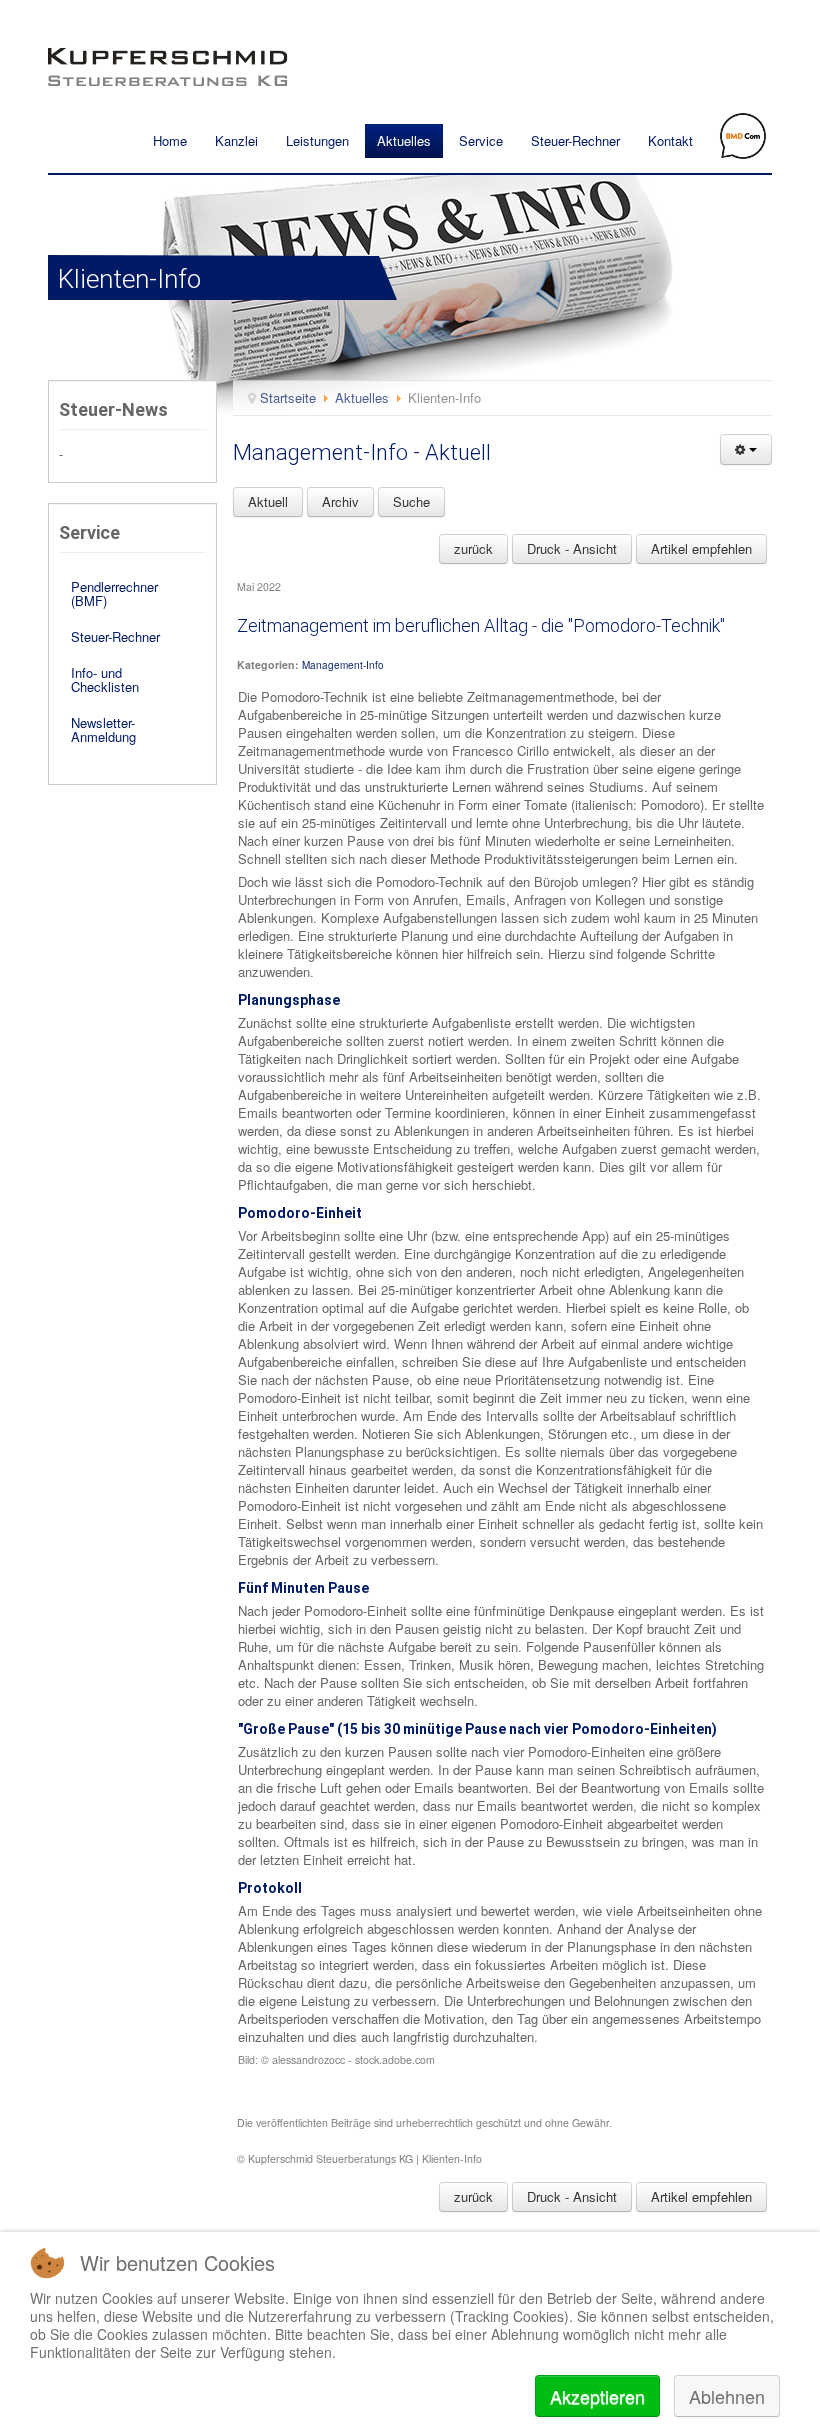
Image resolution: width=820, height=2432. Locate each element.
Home (170, 140)
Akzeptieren (597, 2396)
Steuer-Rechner (575, 140)
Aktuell (268, 501)
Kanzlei (236, 140)
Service (481, 140)
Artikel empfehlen (701, 548)
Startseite (288, 397)
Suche (411, 501)
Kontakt (670, 140)
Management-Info (343, 665)
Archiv (340, 501)
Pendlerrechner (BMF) (114, 593)
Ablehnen (727, 2396)
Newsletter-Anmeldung (103, 729)
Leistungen (317, 140)
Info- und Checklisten (105, 679)
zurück (473, 548)
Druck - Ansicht (572, 548)
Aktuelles (404, 140)
